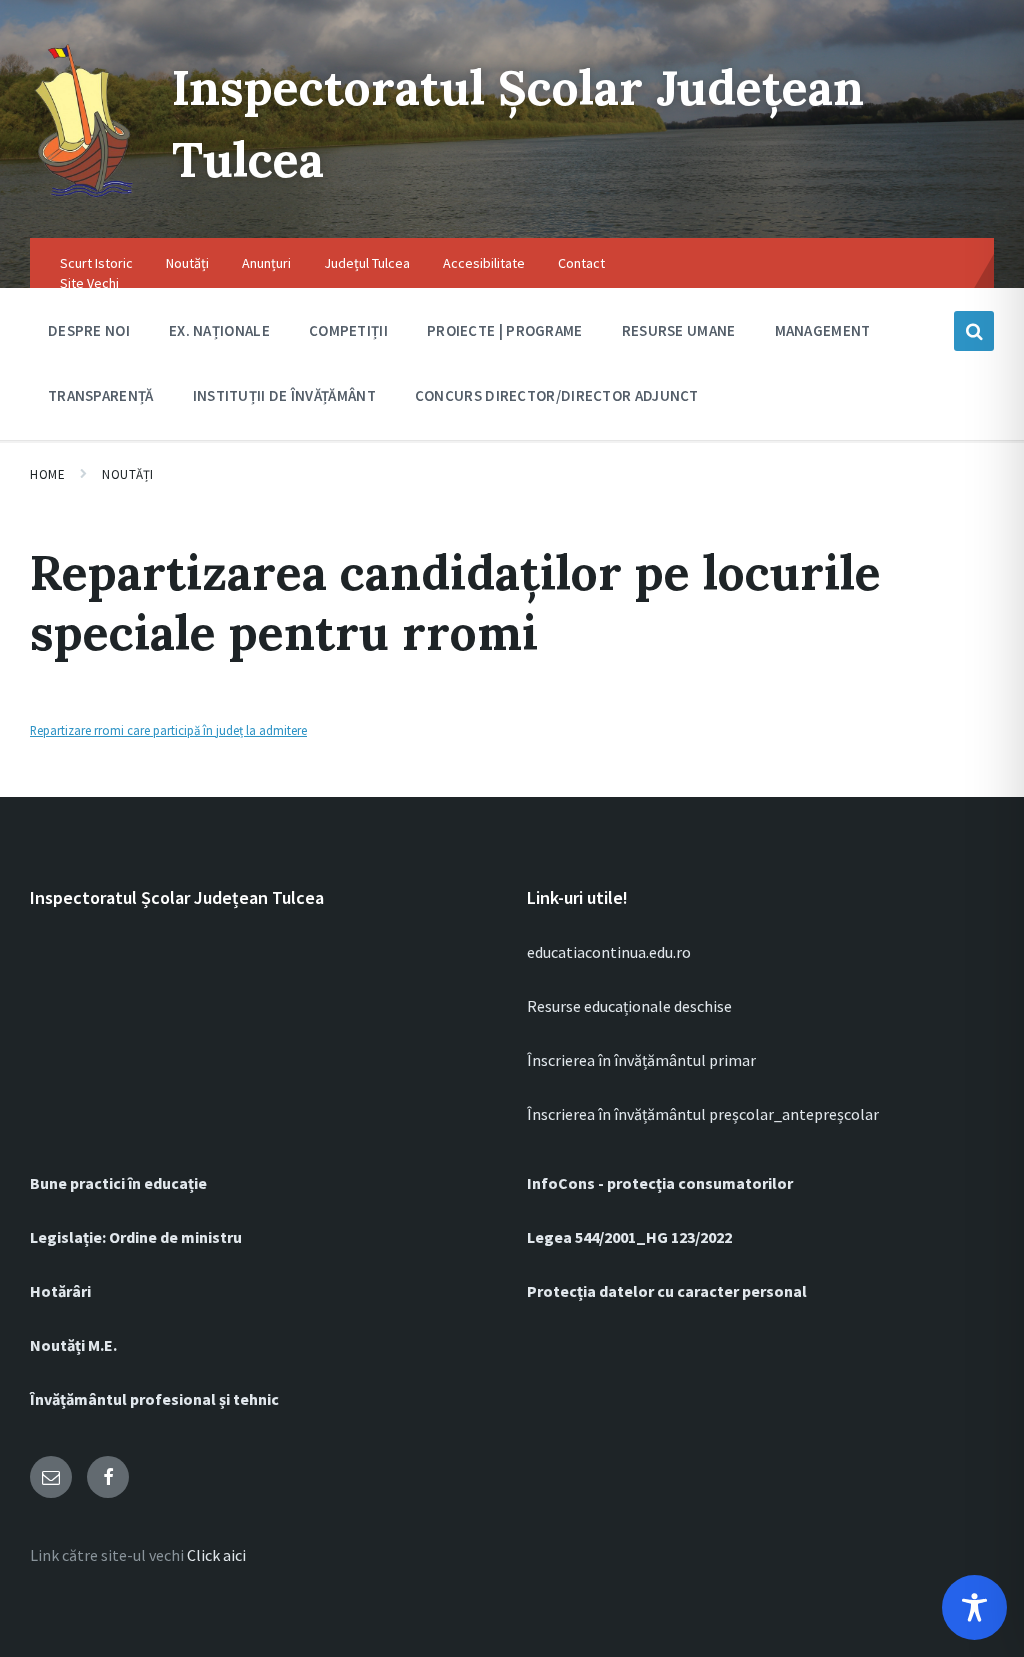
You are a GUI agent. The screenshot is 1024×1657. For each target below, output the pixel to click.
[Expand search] (974, 331)
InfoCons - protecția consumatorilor (660, 1183)
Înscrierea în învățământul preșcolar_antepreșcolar (703, 1114)
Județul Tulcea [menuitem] (367, 263)
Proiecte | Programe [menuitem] (505, 330)
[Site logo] (86, 198)
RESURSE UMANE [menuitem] (679, 330)
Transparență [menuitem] (101, 395)
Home (47, 474)
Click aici (216, 1555)
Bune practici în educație (118, 1183)
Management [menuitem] (823, 330)
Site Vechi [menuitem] (89, 283)
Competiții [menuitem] (348, 330)
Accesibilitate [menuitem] (484, 263)
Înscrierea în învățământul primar (641, 1060)
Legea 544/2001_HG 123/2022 (629, 1237)
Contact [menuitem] (581, 263)
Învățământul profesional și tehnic (154, 1399)
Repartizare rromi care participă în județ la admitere (168, 730)
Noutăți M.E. (73, 1345)
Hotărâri (60, 1291)
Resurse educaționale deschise (629, 1006)
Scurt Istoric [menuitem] (96, 263)
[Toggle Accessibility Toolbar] (974, 1607)
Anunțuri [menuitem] (266, 263)
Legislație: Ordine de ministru (136, 1237)
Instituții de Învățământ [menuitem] (284, 395)
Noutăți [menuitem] (187, 263)
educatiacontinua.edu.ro (609, 952)
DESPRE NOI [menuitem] (89, 330)
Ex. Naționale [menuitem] (219, 330)
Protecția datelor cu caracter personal (667, 1291)
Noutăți (128, 474)
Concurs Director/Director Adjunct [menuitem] (557, 395)
